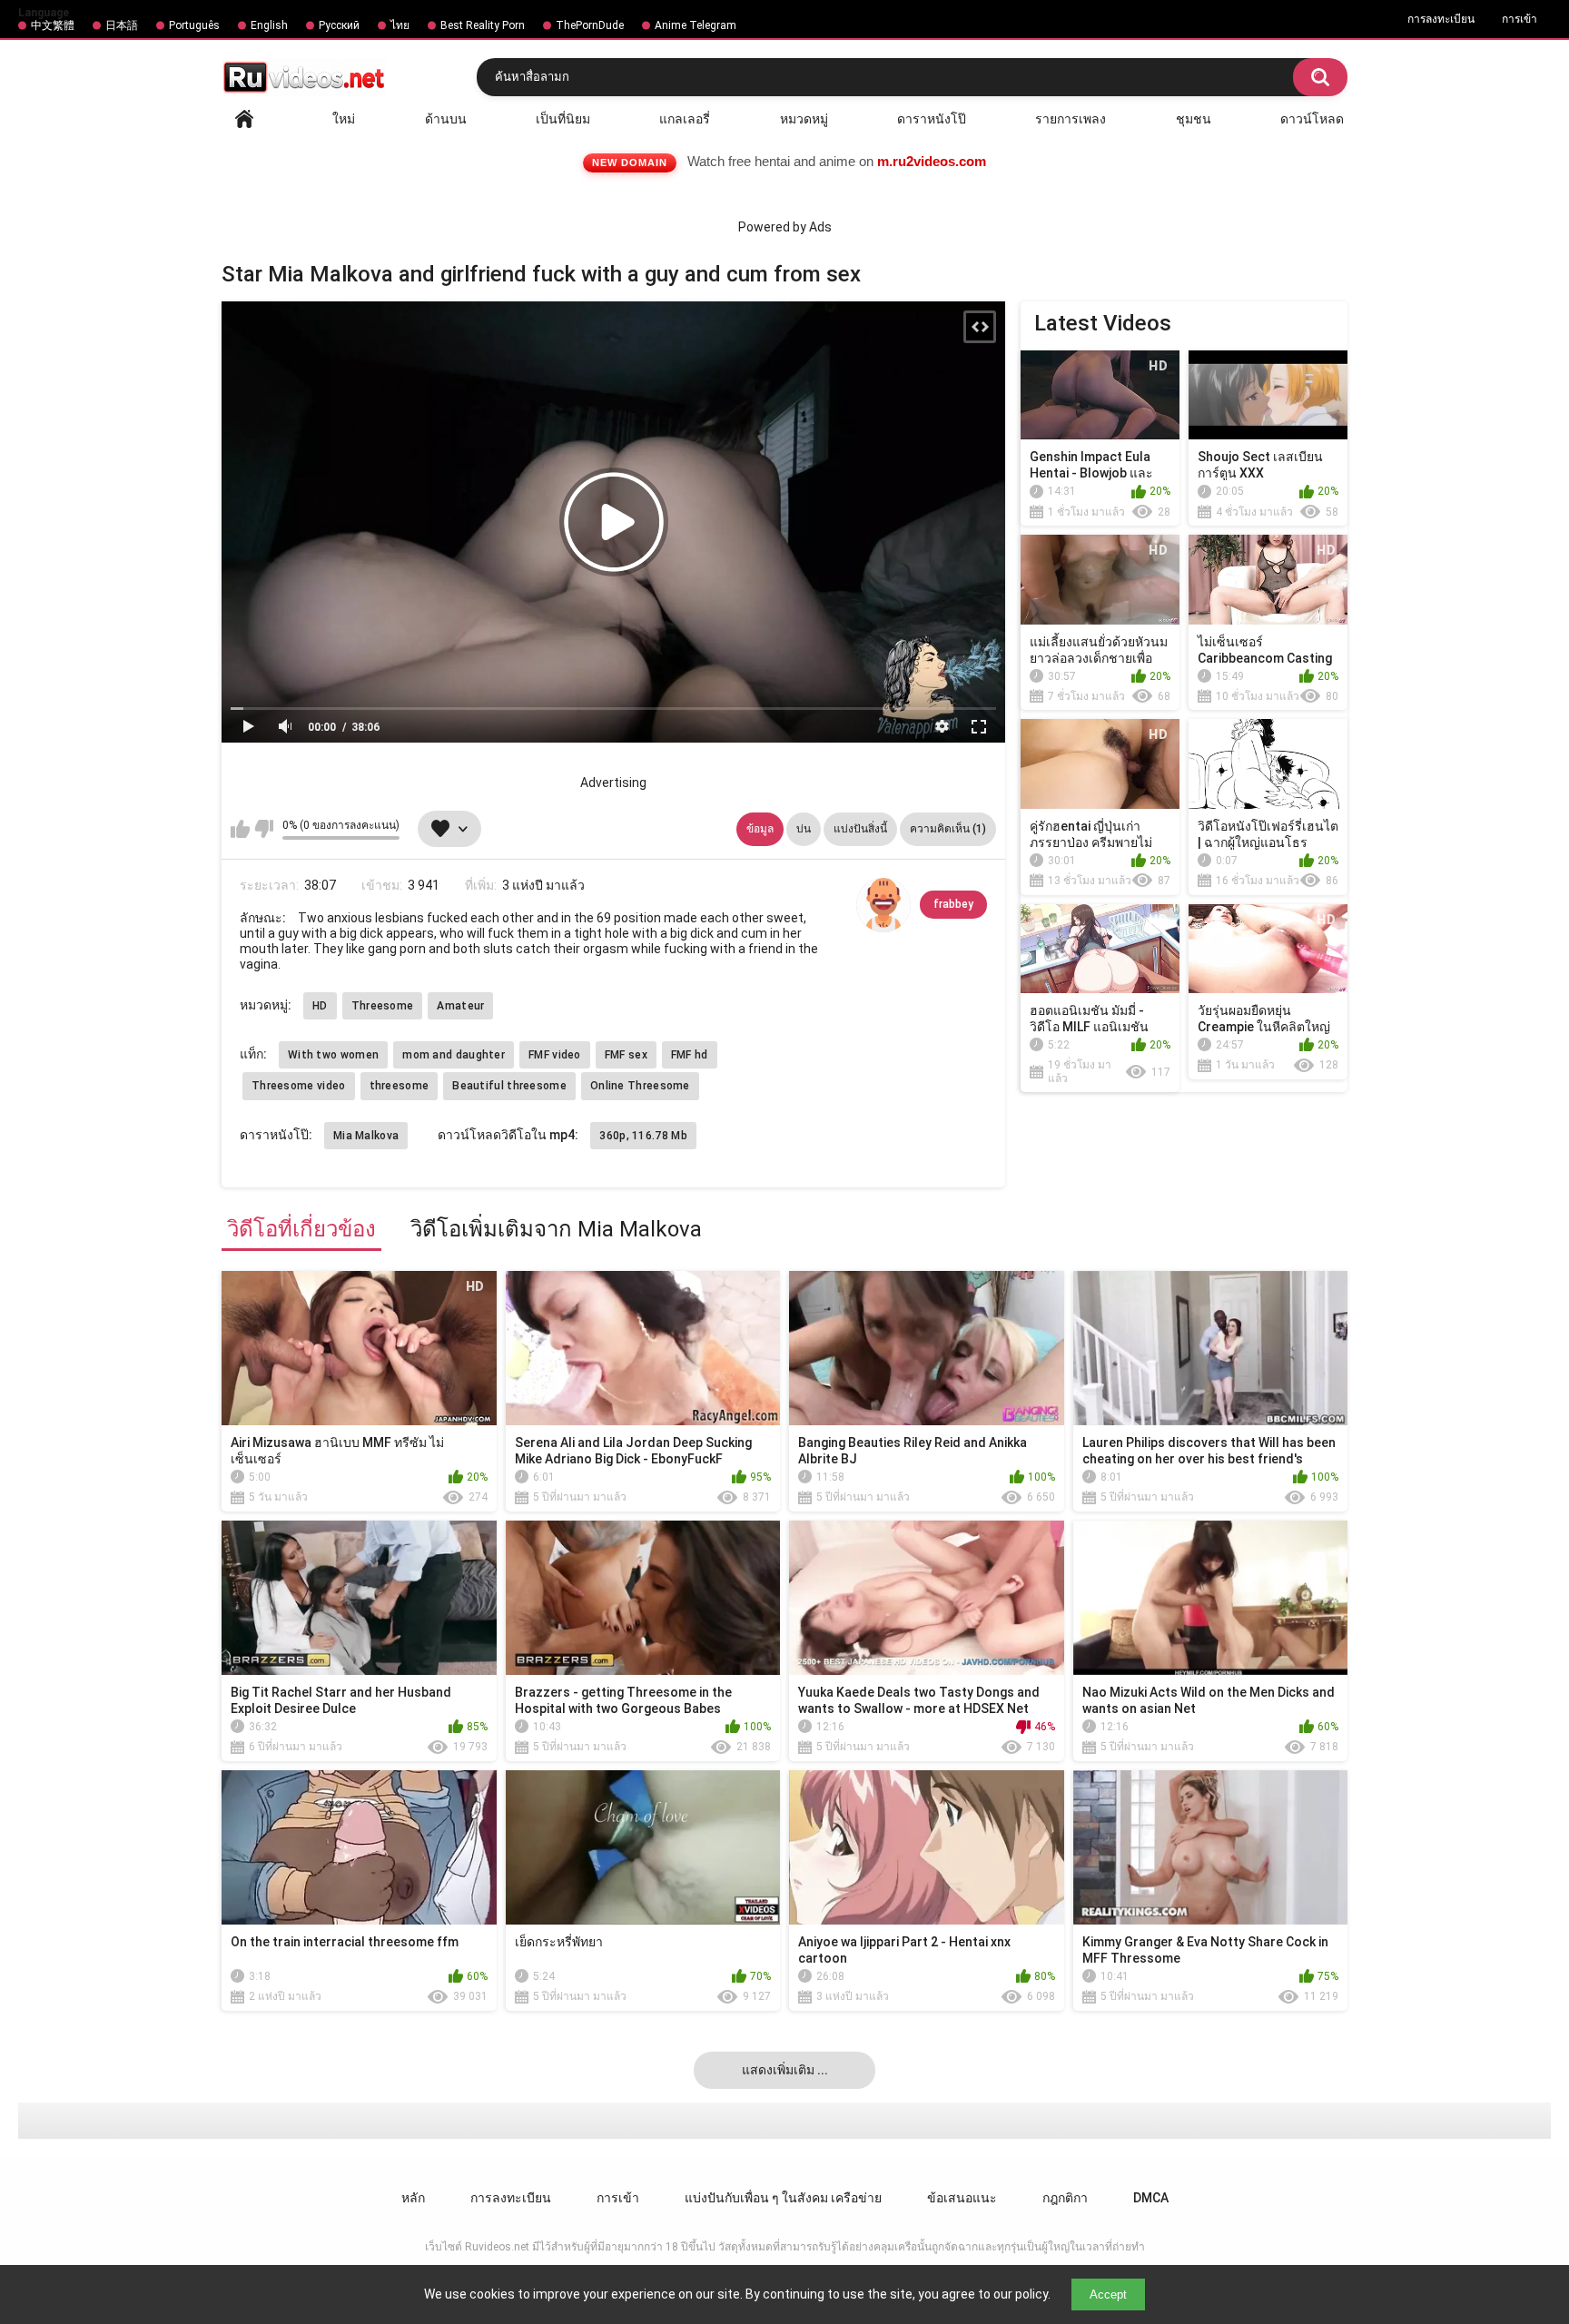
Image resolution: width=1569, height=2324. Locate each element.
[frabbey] (883, 905)
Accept (1108, 2294)
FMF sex (626, 1055)
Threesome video (299, 1086)
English (269, 25)
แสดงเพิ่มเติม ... (785, 2070)
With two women (333, 1055)
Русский (339, 25)
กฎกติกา (1065, 2198)
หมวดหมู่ (804, 119)
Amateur (460, 1006)
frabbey (953, 904)
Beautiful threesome (509, 1086)
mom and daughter (454, 1055)
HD (320, 1006)
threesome (400, 1086)
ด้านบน (446, 119)
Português (194, 25)
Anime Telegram (696, 25)
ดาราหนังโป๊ (932, 119)
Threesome (383, 1006)
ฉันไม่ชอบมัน (264, 829)
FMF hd (690, 1055)
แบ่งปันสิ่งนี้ (860, 829)
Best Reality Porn (483, 25)
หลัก (244, 119)
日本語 (122, 25)
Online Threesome (640, 1086)
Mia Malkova (366, 1136)
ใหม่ (344, 119)
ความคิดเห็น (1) (948, 829)
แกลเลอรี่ (685, 119)
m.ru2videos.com (932, 161)
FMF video (555, 1055)
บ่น (804, 829)
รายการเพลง (1071, 119)
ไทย (400, 25)
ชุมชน (1194, 119)
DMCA (1151, 2198)
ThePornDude (590, 25)
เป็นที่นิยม (563, 119)
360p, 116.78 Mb (643, 1136)
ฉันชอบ (240, 829)
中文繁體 (53, 25)
